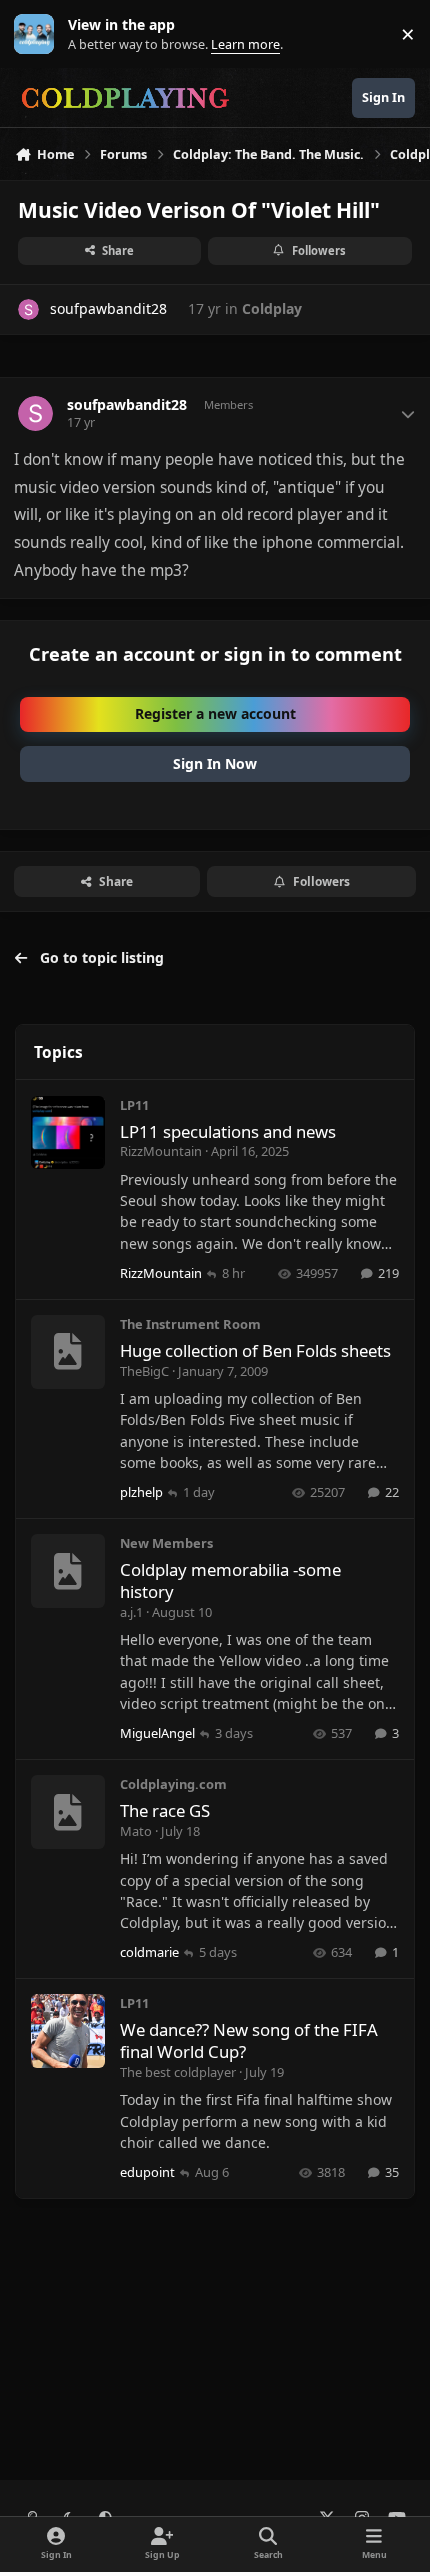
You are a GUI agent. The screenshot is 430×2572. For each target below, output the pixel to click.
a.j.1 (131, 1612)
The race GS (165, 1810)
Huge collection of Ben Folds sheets (255, 1350)
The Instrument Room (190, 1324)
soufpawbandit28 (108, 308)
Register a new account (215, 713)
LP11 (134, 1105)
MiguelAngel (157, 1733)
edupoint (147, 2172)
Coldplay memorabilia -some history (230, 1580)
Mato (136, 1831)
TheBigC (144, 1371)
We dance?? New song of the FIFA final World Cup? (249, 2040)
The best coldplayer (178, 2072)
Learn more (38, 34)
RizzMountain (161, 1151)
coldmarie (149, 1952)
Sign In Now (215, 763)
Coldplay (272, 308)
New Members (166, 1543)
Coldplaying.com (173, 1784)
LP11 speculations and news (228, 1131)
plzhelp (141, 1492)
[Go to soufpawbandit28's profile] (28, 309)
